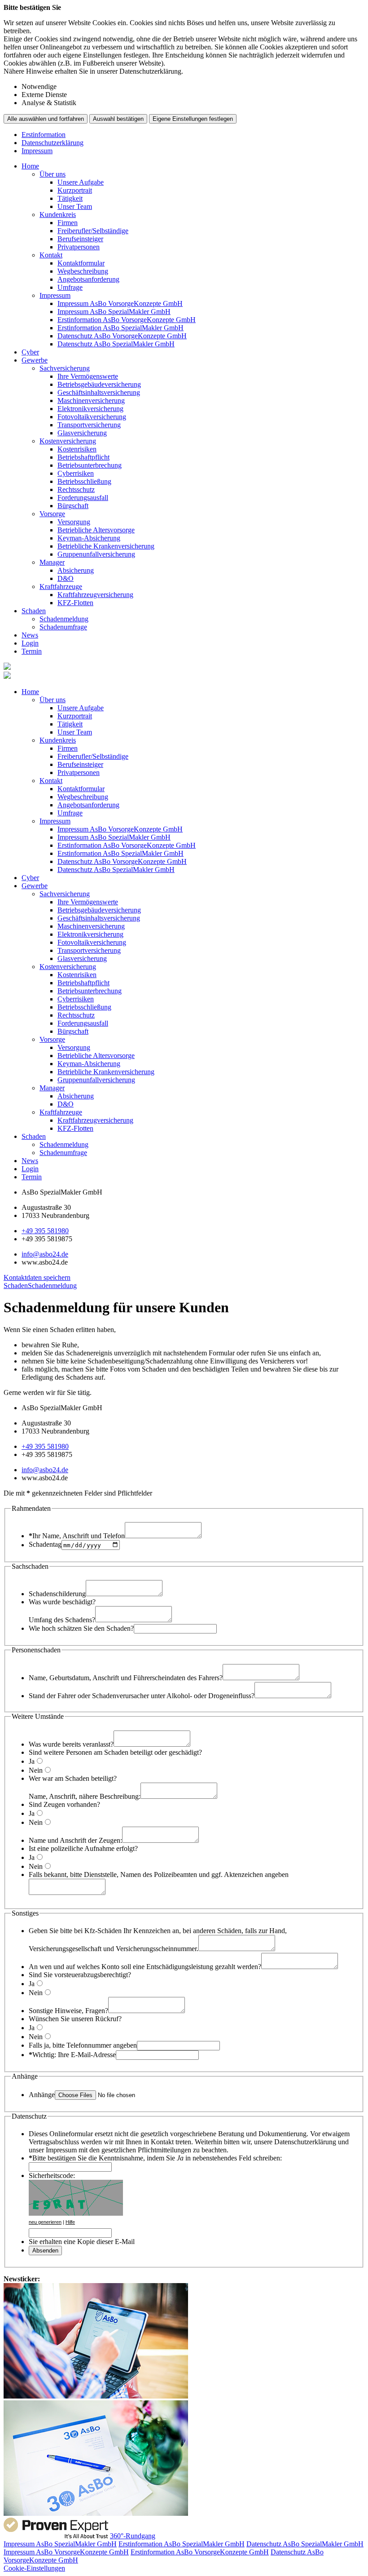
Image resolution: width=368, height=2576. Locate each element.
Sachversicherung (65, 368)
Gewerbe (35, 360)
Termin (32, 651)
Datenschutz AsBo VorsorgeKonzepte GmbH (122, 336)
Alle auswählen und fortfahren (46, 119)
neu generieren (45, 2222)
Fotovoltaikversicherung (92, 417)
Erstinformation (44, 135)
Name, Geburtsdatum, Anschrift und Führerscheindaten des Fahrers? (126, 1678)
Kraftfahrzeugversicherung (95, 595)
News (30, 635)
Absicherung (76, 570)
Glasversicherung (82, 433)
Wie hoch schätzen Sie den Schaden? (81, 1628)
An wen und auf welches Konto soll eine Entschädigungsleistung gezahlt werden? (145, 1967)
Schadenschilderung (57, 1594)
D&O (66, 578)
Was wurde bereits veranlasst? (71, 1744)
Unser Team (75, 206)
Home (30, 166)
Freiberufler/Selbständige (93, 231)
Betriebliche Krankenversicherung (106, 546)
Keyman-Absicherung (89, 538)
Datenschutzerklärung (53, 143)
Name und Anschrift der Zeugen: (75, 1840)
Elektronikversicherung (90, 409)
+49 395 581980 (45, 1231)
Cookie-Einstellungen (34, 2568)
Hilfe (70, 2222)
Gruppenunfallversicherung (96, 554)
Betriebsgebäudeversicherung (99, 384)
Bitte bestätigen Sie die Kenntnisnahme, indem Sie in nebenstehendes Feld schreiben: (155, 2158)
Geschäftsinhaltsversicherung (99, 392)
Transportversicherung (89, 425)
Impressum (37, 151)
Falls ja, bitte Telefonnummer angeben (83, 2045)
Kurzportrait (75, 190)
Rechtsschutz (76, 489)
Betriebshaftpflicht (83, 457)
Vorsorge (52, 514)
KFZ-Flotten (75, 603)
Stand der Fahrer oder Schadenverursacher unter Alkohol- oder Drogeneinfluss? (142, 1696)
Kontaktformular (81, 263)
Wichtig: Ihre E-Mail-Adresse (72, 2055)
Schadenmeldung (64, 619)
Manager (52, 562)
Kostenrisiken (77, 449)
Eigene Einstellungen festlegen (193, 119)
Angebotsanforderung (88, 279)
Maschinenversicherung (91, 401)
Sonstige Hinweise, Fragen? (68, 2011)
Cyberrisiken (76, 473)
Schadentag (45, 1545)
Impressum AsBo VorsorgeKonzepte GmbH (120, 303)
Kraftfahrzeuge (61, 586)
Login (30, 643)
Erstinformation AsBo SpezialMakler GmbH (120, 328)
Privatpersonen (79, 247)
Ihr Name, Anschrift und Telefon (77, 1536)
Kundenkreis (58, 215)
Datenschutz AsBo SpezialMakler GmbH (116, 344)
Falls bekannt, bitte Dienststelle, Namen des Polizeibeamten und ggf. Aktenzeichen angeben (159, 1874)
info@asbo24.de (45, 1254)
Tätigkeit (70, 198)
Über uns (53, 174)
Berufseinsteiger (80, 239)
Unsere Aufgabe (81, 182)
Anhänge (42, 2095)
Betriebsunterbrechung (90, 465)
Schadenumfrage (63, 627)
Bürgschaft (73, 506)
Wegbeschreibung (83, 271)
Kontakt (51, 255)
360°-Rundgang (133, 2536)
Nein (36, 1770)
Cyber (30, 352)
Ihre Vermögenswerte (88, 376)
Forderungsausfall (83, 498)
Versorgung (74, 522)
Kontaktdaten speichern (37, 1277)
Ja (32, 1761)
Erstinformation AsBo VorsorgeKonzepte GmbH (127, 320)
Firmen (68, 223)
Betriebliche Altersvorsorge (96, 530)
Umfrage (70, 287)
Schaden (34, 611)
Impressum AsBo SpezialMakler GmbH (114, 312)
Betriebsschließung (84, 481)
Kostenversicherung (68, 441)
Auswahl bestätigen (118, 119)
